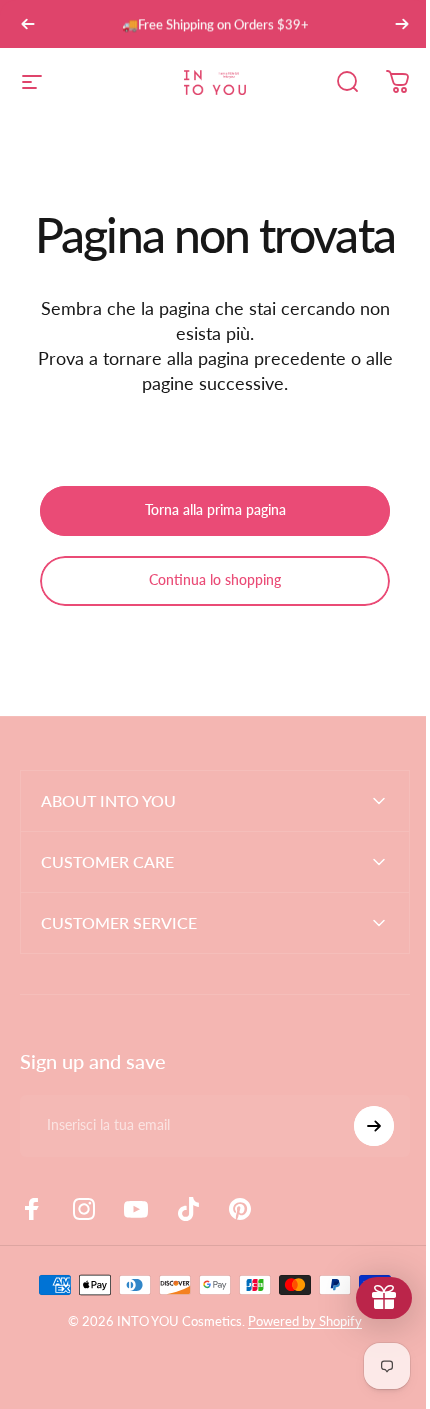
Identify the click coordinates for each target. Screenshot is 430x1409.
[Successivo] (402, 24)
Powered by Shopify (298, 1321)
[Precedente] (28, 24)
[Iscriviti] (359, 1126)
